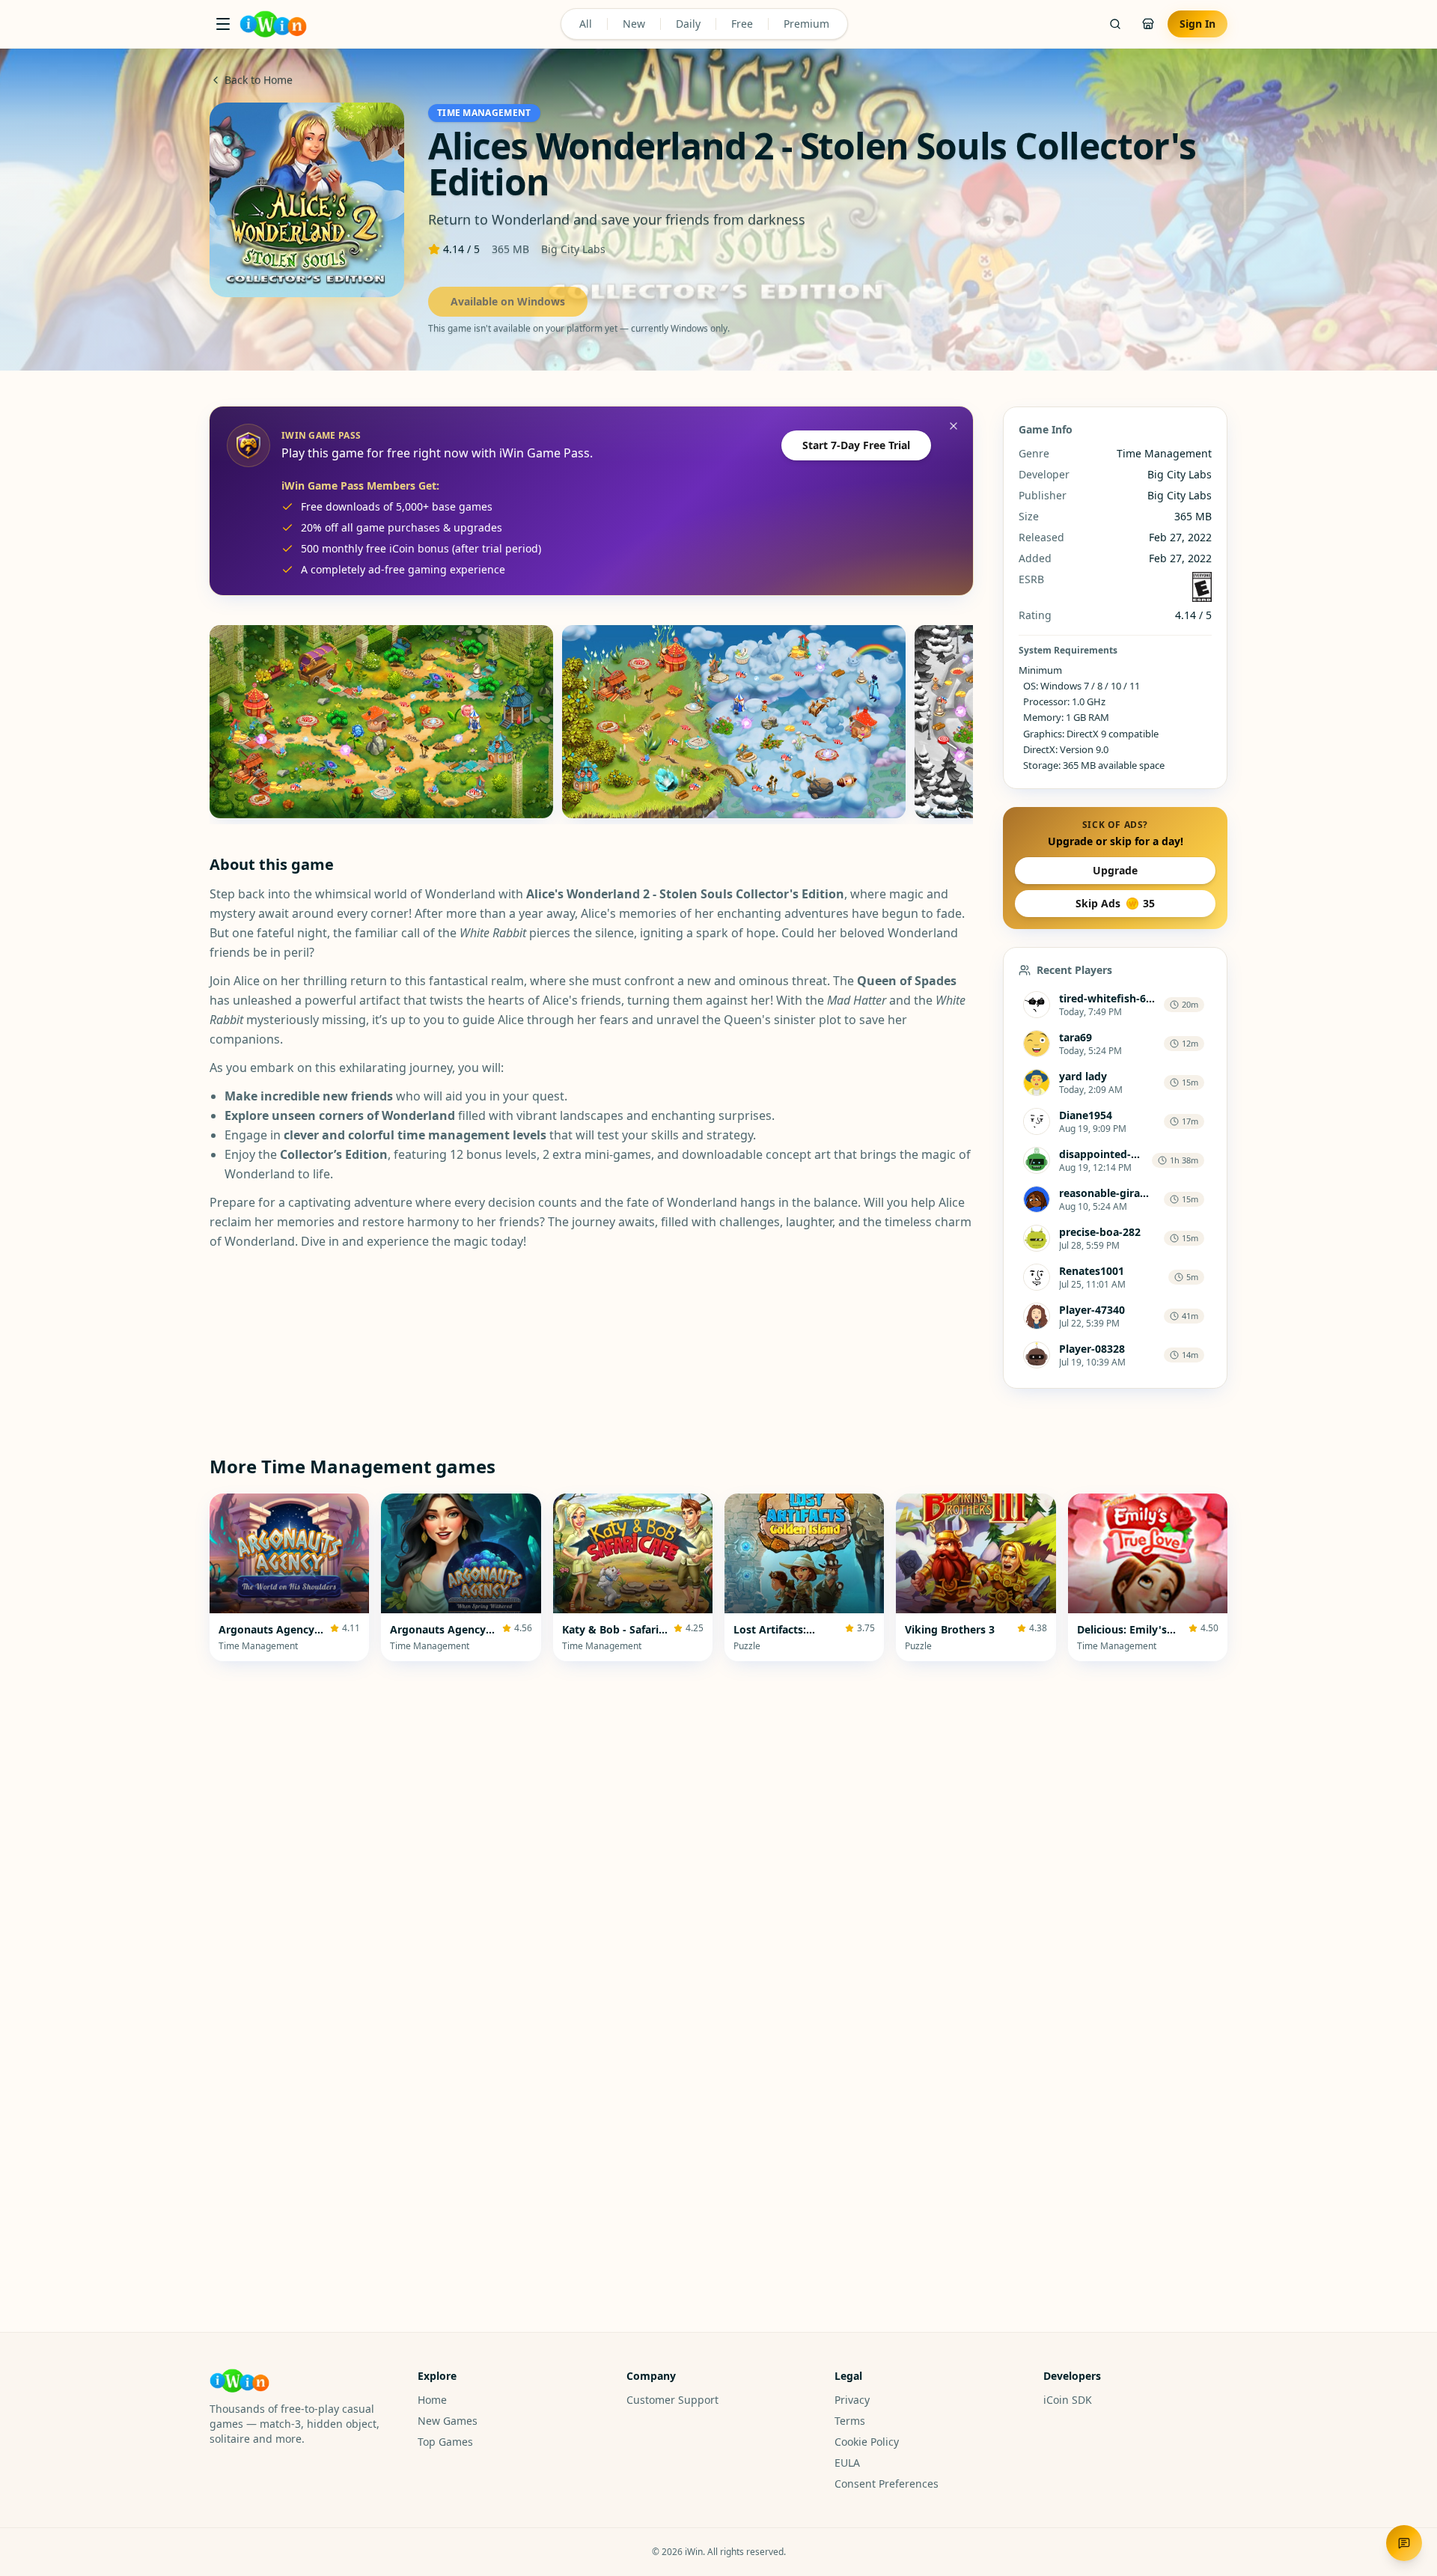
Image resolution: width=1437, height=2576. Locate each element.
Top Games (445, 2442)
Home (432, 2400)
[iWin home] (273, 24)
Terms (850, 2421)
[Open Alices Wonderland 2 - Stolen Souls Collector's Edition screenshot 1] (381, 722)
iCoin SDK (1068, 2400)
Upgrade (1115, 870)
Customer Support (672, 2400)
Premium (806, 24)
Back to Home (259, 80)
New (634, 24)
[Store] (1148, 24)
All (586, 24)
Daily (688, 24)
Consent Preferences (887, 2484)
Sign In (1197, 24)
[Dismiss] (954, 426)
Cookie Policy (867, 2442)
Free (742, 24)
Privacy (852, 2400)
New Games (448, 2421)
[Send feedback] (1404, 2543)
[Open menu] (223, 24)
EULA (847, 2463)
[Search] (1115, 24)
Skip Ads (1115, 903)
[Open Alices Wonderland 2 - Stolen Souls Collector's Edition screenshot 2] (734, 722)
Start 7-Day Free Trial (856, 445)
